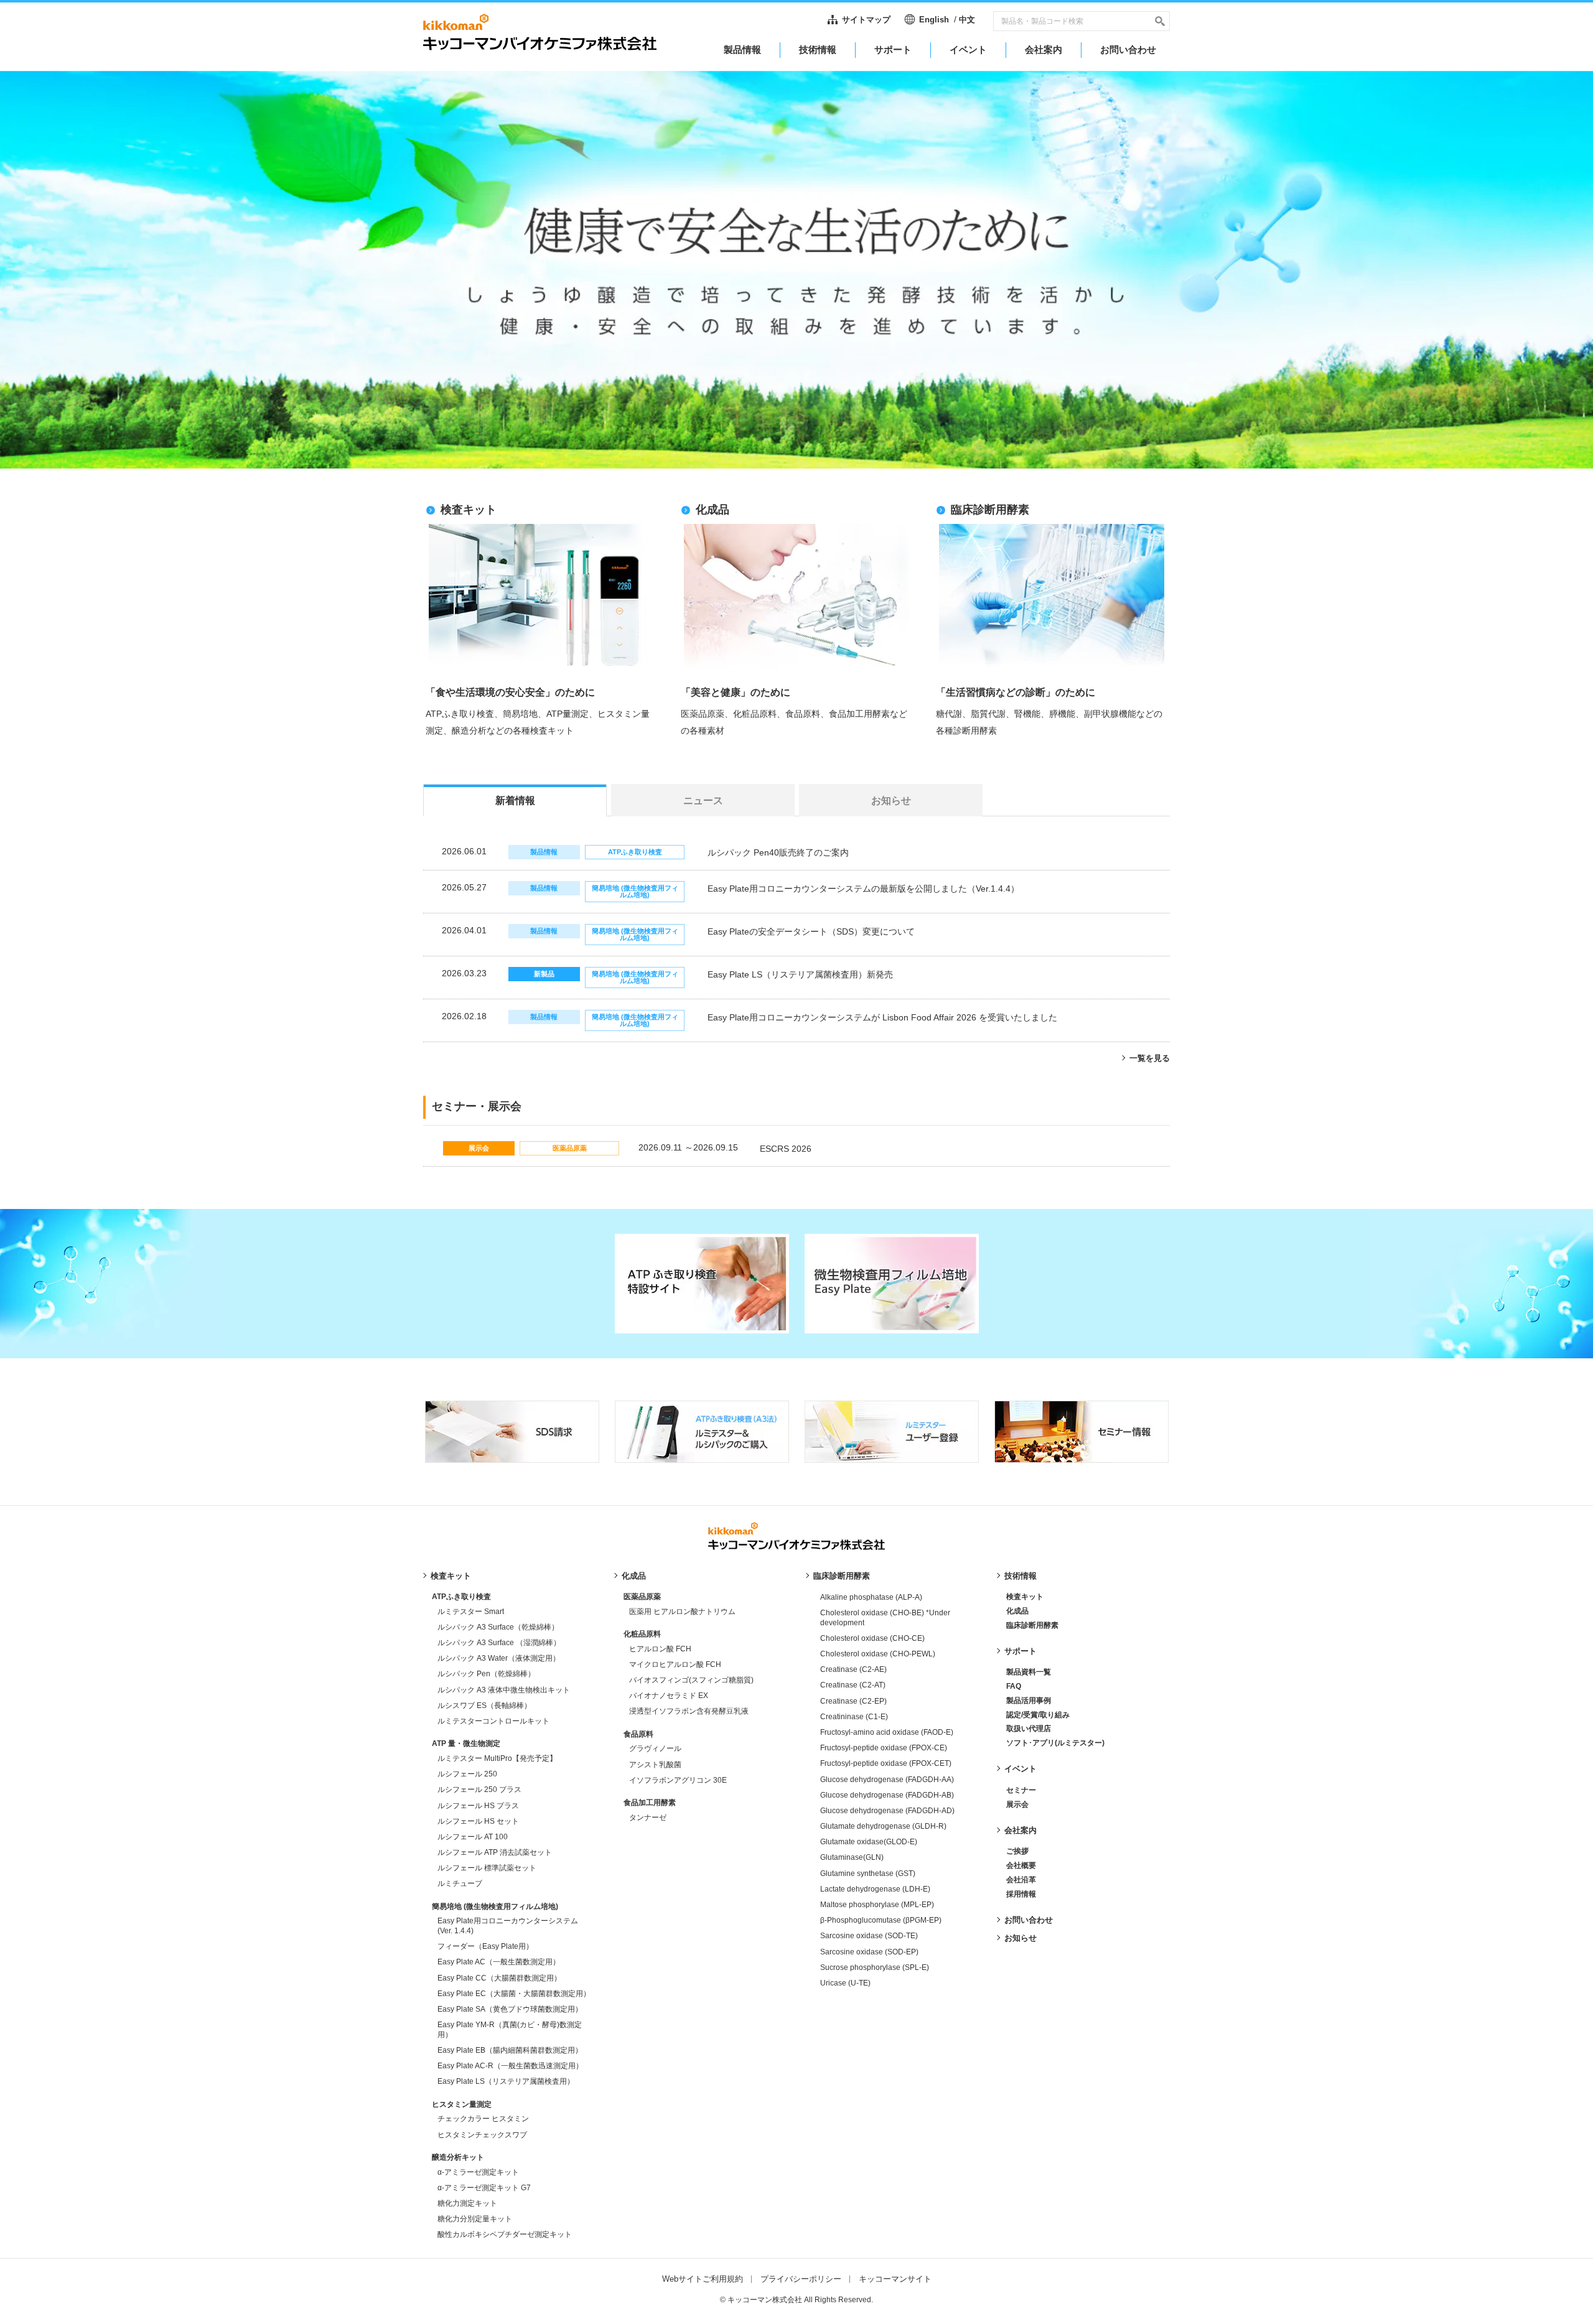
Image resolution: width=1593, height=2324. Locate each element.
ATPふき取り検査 (461, 1597)
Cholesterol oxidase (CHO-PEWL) (878, 1654)
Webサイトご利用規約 (703, 2279)
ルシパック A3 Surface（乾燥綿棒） (498, 1627)
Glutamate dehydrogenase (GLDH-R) (883, 1826)
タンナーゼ (648, 1818)
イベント (1021, 1769)
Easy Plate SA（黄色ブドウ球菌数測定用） (510, 2009)
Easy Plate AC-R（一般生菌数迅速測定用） (510, 2066)
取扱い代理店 (1029, 1729)
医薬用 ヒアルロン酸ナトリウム (682, 1612)
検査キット (451, 1576)
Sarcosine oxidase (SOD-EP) (869, 1952)
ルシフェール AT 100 (473, 1837)
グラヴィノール (655, 1748)
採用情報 (1021, 1894)
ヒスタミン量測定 (462, 2104)
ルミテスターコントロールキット (493, 1721)
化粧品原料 (642, 1634)
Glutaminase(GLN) (852, 1857)
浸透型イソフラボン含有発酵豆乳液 (689, 1711)
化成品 (634, 1576)
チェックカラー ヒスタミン (483, 2119)
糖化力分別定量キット (475, 2219)
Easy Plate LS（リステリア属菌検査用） (506, 2081)
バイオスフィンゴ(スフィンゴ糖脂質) (691, 1680)
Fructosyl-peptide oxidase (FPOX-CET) (886, 1763)
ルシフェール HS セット (478, 1821)
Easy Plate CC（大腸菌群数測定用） (499, 1978)
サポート (1021, 1651)
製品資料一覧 (1029, 1672)
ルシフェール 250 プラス (479, 1790)
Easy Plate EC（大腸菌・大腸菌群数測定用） (514, 1994)
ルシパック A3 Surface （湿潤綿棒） (499, 1643)
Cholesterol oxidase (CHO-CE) (872, 1638)
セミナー (1021, 1790)
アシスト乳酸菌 (655, 1765)
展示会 (1017, 1804)
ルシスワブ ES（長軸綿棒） (484, 1706)
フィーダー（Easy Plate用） (485, 1946)
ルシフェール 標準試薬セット (487, 1868)
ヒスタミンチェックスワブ (482, 2135)
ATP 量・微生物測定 (466, 1743)
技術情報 (1021, 1576)
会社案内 (1021, 1830)
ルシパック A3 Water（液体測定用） (499, 1658)
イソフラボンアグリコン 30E (678, 1780)
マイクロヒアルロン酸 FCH (675, 1664)
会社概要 (1021, 1865)
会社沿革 (1021, 1880)
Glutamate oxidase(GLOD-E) (869, 1842)
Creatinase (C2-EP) (853, 1701)
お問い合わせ (1029, 1920)
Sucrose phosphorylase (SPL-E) (875, 1967)
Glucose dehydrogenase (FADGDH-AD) (887, 1811)
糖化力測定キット (467, 2203)
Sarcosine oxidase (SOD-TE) (869, 1936)
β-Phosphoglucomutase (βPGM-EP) (881, 1920)
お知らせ (1021, 1938)
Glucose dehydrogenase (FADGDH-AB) (887, 1795)
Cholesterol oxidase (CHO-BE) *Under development (885, 1618)
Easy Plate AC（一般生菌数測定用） (499, 1962)
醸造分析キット (458, 2157)
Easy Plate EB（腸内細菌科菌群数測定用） (510, 2050)
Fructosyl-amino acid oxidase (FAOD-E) (887, 1732)
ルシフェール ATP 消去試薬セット (495, 1852)
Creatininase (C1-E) (854, 1717)
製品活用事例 (1029, 1701)
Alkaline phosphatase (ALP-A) (871, 1597)
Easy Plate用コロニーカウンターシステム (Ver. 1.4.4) (508, 1926)
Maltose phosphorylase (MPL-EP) (877, 1905)
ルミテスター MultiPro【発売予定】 (497, 1758)
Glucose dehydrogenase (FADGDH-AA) (887, 1780)
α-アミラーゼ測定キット (478, 2172)
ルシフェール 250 (467, 1774)
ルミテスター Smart (471, 1612)
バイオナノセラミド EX (669, 1696)
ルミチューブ (460, 1883)
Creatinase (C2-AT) (853, 1685)
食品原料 (638, 1734)
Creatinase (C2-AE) (853, 1669)
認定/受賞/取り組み (1038, 1715)
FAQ (1014, 1686)
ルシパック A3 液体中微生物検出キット (504, 1690)
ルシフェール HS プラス (478, 1806)
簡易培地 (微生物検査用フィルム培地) (495, 1906)
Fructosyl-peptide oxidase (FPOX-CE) (884, 1748)
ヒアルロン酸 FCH (660, 1649)
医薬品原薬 (642, 1597)
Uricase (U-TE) (845, 1983)
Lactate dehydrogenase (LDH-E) (875, 1889)
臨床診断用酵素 (842, 1576)
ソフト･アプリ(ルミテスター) (1055, 1743)
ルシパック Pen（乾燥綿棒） (486, 1674)
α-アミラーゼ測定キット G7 (484, 2188)
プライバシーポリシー (801, 2279)
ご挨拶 (1017, 1851)
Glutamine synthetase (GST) (868, 1874)
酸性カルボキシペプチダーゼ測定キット (505, 2234)
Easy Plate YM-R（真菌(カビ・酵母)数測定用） (510, 2030)
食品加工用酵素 (650, 1803)
